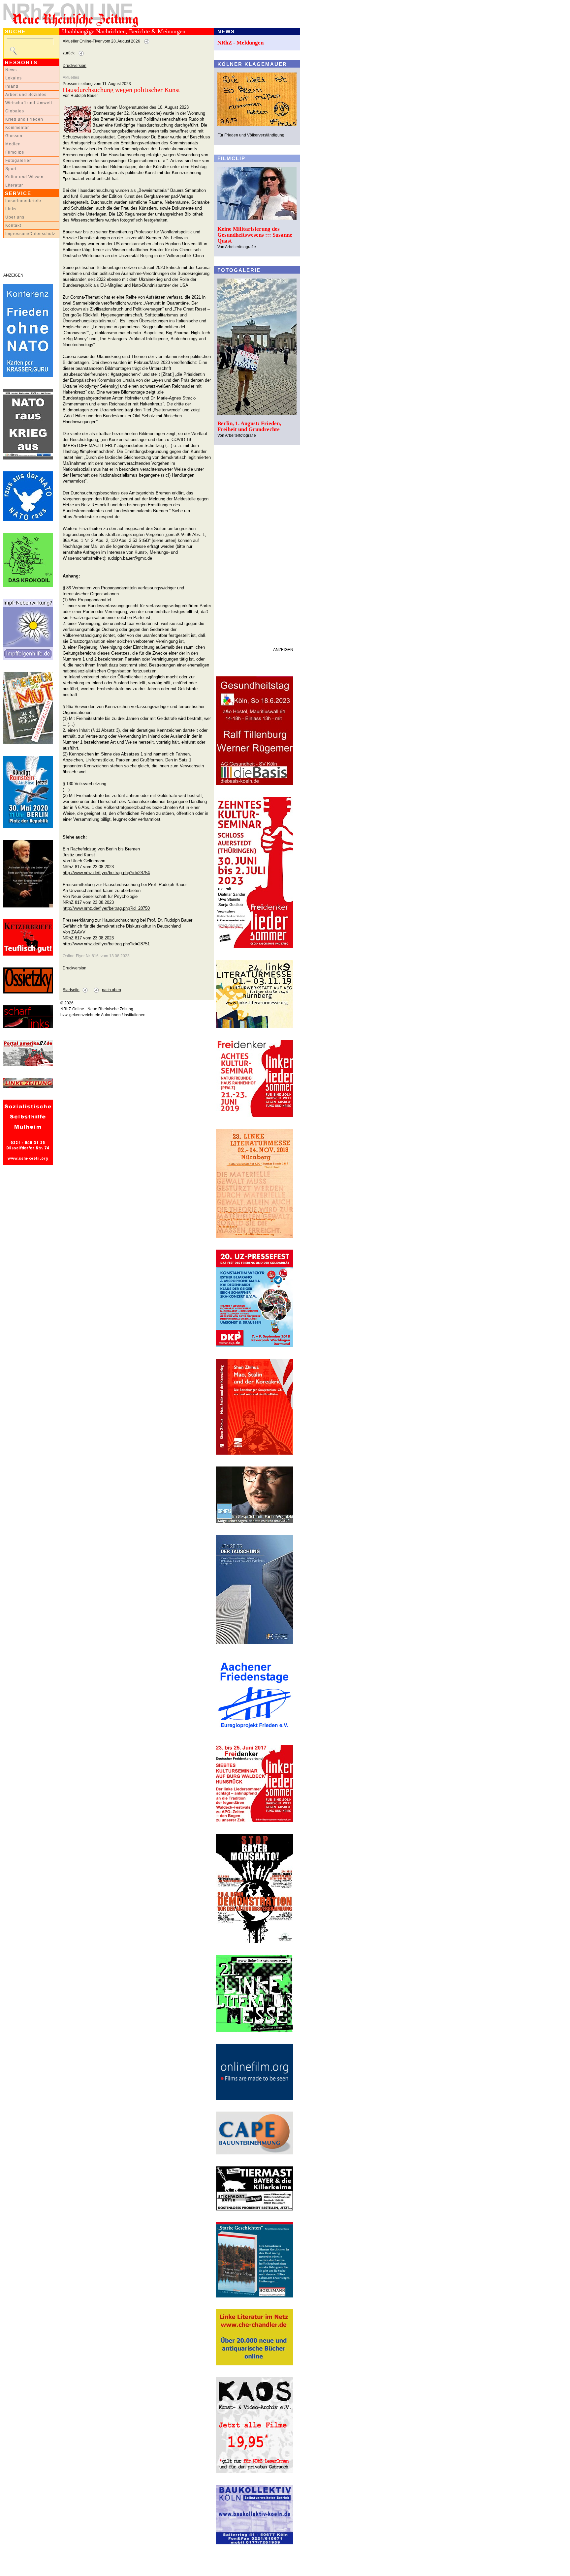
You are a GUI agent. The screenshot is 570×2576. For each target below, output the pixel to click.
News (11, 70)
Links (11, 209)
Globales (15, 111)
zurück (69, 53)
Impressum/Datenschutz (30, 234)
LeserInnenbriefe (23, 201)
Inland (12, 86)
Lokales (14, 78)
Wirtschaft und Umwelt (29, 103)
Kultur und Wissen (24, 177)
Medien (13, 144)
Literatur (14, 185)
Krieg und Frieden (24, 119)
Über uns (15, 217)
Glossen (14, 136)
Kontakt (13, 225)
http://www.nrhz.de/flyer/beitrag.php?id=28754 (106, 873)
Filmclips (15, 152)
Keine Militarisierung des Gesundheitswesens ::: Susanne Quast (255, 235)
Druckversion (75, 66)
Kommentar (17, 128)
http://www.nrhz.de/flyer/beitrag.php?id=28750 (106, 908)
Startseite (71, 990)
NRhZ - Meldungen (240, 43)
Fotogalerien (19, 161)
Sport (11, 169)
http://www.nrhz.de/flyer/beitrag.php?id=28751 (106, 944)
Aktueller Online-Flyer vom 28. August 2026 (101, 41)
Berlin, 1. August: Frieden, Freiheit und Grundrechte (249, 426)
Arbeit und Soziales (26, 95)
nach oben (111, 990)
